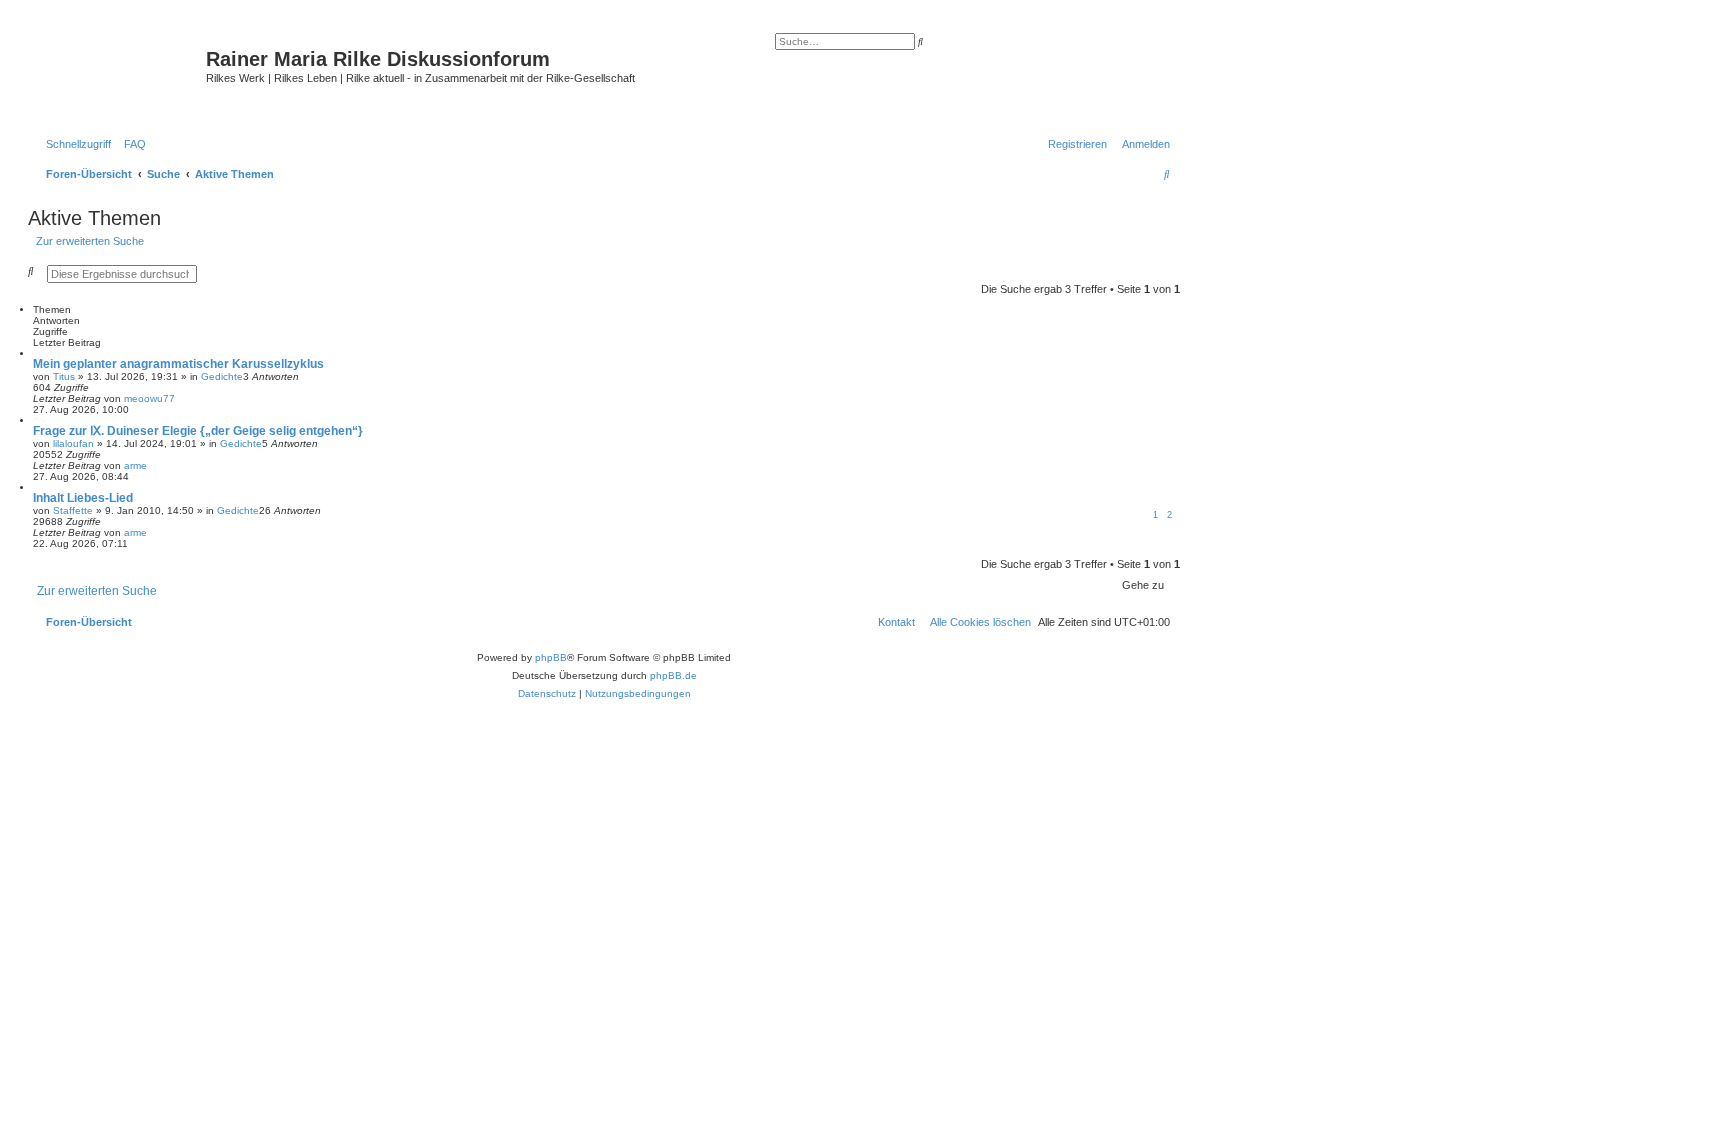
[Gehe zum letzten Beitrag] (182, 398)
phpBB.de (673, 675)
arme (135, 465)
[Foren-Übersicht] (119, 75)
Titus (64, 376)
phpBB (551, 657)
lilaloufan (73, 443)
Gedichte (222, 376)
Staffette (73, 510)
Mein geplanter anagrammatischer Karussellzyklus (178, 364)
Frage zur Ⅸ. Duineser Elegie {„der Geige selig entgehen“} (198, 431)
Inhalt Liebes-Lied (83, 498)
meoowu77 (149, 398)
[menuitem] (131, 144)
